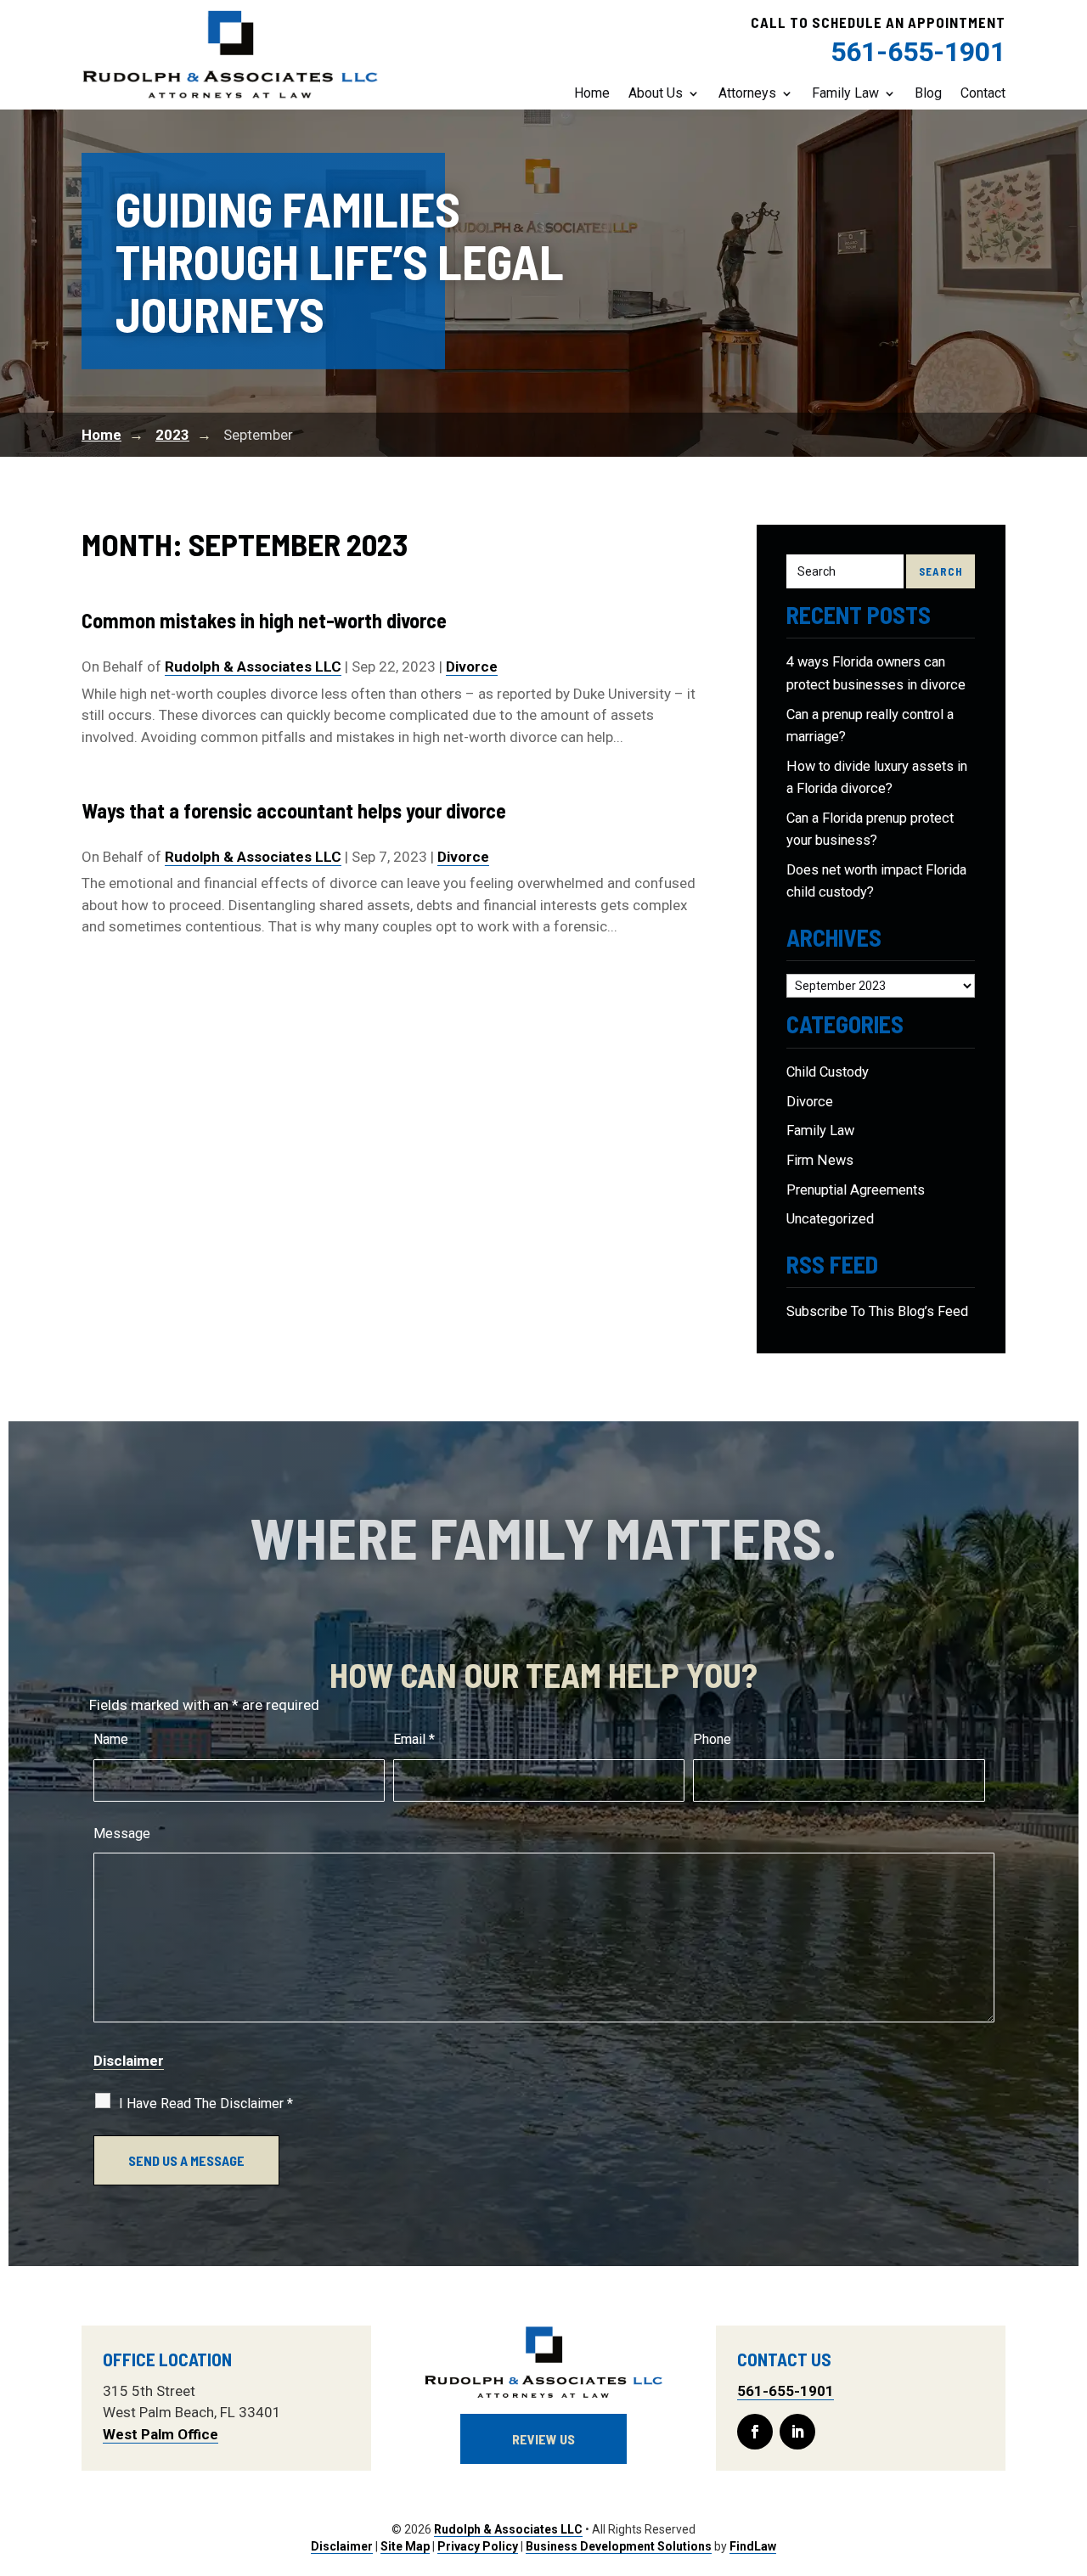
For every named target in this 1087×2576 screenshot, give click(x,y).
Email (414, 1739)
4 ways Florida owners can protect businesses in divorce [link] (876, 673)
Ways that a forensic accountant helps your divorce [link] (294, 810)
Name (111, 1739)
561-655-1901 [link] (918, 52)
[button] (755, 2432)
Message (122, 1834)
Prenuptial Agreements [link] (856, 1190)
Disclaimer (129, 2061)
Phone (712, 1739)
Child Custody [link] (828, 1072)
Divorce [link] (472, 666)
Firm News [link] (820, 1160)
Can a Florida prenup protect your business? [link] (870, 829)
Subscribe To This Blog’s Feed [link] (877, 1311)
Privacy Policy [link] (478, 2546)
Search (941, 571)
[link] (230, 55)
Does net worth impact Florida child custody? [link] (876, 881)
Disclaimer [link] (342, 2546)
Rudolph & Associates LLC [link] (253, 666)
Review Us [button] (543, 2439)
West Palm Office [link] (161, 2434)
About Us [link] (656, 93)
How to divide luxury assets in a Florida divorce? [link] (877, 777)
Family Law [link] (845, 93)
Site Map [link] (405, 2546)
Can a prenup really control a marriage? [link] (870, 726)
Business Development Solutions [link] (619, 2546)
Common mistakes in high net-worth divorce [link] (264, 620)
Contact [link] (983, 93)
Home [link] (592, 93)
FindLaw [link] (753, 2546)
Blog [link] (928, 93)
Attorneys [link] (747, 93)
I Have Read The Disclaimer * (206, 2104)
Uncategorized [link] (830, 1219)
